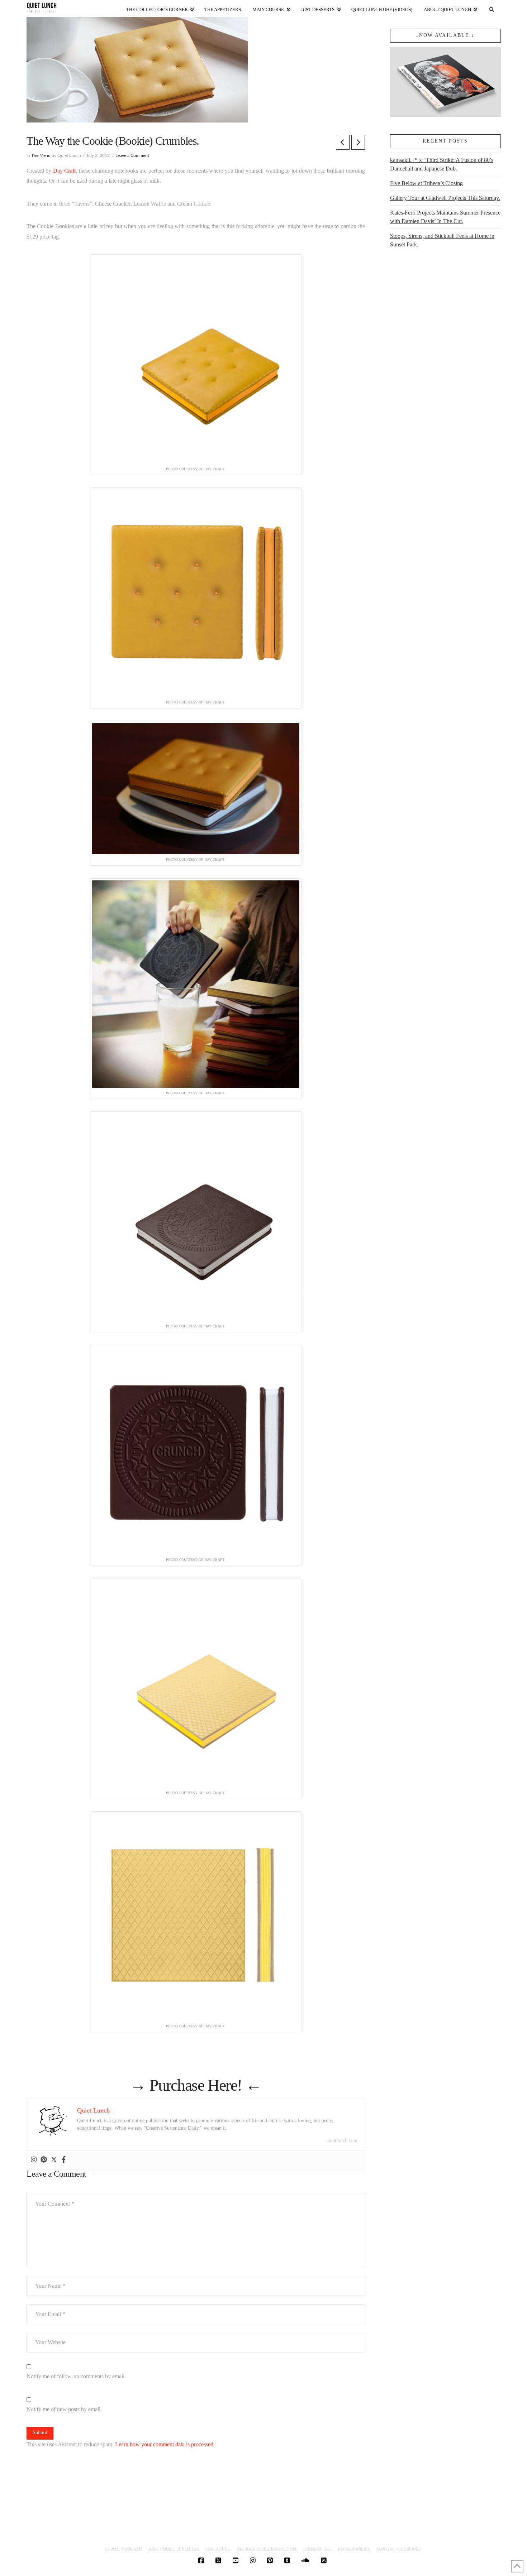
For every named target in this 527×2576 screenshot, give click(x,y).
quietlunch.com (342, 2141)
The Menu (41, 155)
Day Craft (65, 171)
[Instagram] (34, 2160)
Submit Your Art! (124, 2549)
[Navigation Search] (492, 8)
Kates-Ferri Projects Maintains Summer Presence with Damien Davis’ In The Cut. (445, 217)
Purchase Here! (196, 2085)
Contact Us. (218, 2549)
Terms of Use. (317, 2549)
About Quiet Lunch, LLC (174, 2549)
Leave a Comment (132, 155)
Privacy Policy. (355, 2549)
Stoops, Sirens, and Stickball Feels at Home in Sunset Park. (442, 240)
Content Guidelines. (399, 2549)
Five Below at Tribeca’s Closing (426, 183)
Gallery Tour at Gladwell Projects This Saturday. (445, 198)
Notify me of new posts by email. (64, 2409)
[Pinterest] (44, 2160)
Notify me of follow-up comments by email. (76, 2376)
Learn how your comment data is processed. (165, 2444)
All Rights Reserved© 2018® (267, 2549)
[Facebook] (64, 2160)
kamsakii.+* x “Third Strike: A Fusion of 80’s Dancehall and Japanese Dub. (442, 164)
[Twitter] (54, 2160)
